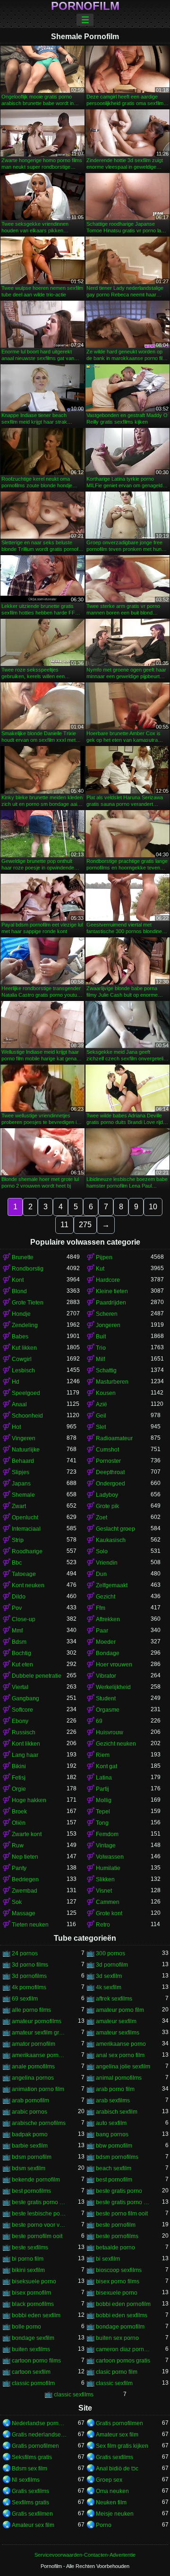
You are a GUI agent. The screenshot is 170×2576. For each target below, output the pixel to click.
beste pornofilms (117, 2236)
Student (106, 1698)
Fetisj (19, 1778)
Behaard (23, 1461)
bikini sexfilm (28, 2270)
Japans (21, 1484)
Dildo (19, 1597)
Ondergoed (110, 1484)
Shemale (23, 1495)
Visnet (104, 1891)
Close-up (24, 1619)
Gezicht (106, 1597)
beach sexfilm (114, 2168)
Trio (101, 1348)
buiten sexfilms (31, 2349)
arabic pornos (30, 2112)
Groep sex (109, 2480)
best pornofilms (31, 2191)
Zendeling (25, 1325)
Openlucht (25, 1518)
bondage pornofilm (120, 2327)
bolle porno (26, 2327)
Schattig (106, 1370)
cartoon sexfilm (31, 2372)
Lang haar (25, 1755)
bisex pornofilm (31, 2293)
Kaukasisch (111, 1540)
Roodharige (27, 1551)
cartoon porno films (36, 2361)
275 (85, 1225)
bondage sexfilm (33, 2338)
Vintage (106, 1846)
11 (64, 1225)
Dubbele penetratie (37, 1676)
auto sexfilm (111, 2123)
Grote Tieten (28, 1303)
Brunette (23, 1257)
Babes (20, 1337)
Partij (102, 1789)
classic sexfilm (114, 2383)
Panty (19, 1868)
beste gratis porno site (39, 2202)
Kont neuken (28, 1585)
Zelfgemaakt (112, 1585)
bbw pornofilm (114, 2146)
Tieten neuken (30, 1925)
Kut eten (22, 1665)
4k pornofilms (29, 1987)
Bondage (108, 1653)
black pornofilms (33, 2304)
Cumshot (107, 1450)
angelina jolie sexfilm (123, 2067)
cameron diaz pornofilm (123, 2349)
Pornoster (108, 1461)
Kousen (106, 1393)
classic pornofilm (33, 2383)
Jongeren (108, 1325)
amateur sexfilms (118, 2033)
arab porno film (115, 2089)
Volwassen (110, 1857)
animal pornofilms (119, 2078)
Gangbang (25, 1698)
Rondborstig (28, 1269)
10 (153, 1207)
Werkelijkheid (113, 1687)
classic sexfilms (74, 2395)
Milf (100, 1359)
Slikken (105, 1879)
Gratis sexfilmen (32, 2514)
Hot (16, 1427)
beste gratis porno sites (123, 2202)
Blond (19, 1291)
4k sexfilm (109, 1987)
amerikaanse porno (121, 2044)
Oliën (19, 1823)
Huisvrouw (110, 1732)
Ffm (101, 1608)
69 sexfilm (25, 1999)
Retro (103, 1925)
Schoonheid (27, 1416)
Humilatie (108, 1868)
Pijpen (104, 1257)
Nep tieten (25, 1857)
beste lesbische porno (39, 2214)
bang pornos (112, 2134)
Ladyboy (107, 1495)
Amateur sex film (117, 2435)
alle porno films (31, 2010)
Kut (100, 1269)
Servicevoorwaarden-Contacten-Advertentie (85, 2555)
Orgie (19, 1789)
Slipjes (21, 1472)
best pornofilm (114, 2180)
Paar (102, 1631)
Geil (101, 1416)
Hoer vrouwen (114, 1665)
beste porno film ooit (122, 2214)
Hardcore (108, 1280)
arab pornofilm (30, 2100)
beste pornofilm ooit (37, 2236)
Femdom (107, 1834)
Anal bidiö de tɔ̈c (117, 2469)
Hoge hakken (29, 1800)
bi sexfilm (108, 2259)
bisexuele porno (117, 2293)
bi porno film (28, 2259)
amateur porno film (120, 2010)
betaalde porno (115, 2248)
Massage (24, 1913)
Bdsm (19, 1642)
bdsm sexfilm (29, 2168)
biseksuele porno (34, 2281)
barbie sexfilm (30, 2146)
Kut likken (24, 1348)
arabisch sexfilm (117, 2112)
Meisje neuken (115, 2514)
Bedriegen (25, 1879)
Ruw (18, 1846)
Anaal (19, 1404)
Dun (101, 1574)
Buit (101, 1337)
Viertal (20, 1687)
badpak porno (30, 2134)
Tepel (103, 1812)
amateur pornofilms (37, 2021)
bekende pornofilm (36, 2180)
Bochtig (21, 1653)
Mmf (17, 1631)
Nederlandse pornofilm (39, 2423)
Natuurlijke (26, 1450)
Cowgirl (22, 1359)
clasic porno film (117, 2372)
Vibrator (106, 1676)
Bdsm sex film (30, 2469)
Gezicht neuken (116, 1744)
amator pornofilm (34, 2044)
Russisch (24, 1732)
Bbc (17, 1563)
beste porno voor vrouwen (39, 2225)
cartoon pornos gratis (123, 2361)
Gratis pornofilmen (119, 2423)
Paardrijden (111, 1303)
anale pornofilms (33, 2067)
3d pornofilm (112, 1965)
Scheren (107, 1314)
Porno (104, 2525)
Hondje (21, 1314)
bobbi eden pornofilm (123, 2304)
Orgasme (108, 1710)
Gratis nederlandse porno (39, 2435)
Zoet (102, 1518)
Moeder (106, 1642)
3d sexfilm (109, 1976)
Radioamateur (114, 1438)
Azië (102, 1404)
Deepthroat (110, 1472)
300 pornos (110, 1953)
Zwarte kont (27, 1834)
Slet (101, 1427)
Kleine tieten (112, 1291)
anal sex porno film (120, 2055)
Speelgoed (26, 1393)
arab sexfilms (113, 2100)
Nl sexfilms (26, 2480)
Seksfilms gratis (32, 2457)
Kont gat (106, 1766)
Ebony (20, 1721)
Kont (18, 1280)
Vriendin (107, 1563)
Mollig (104, 1800)
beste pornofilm (116, 2225)
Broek (19, 1812)
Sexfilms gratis (30, 2502)
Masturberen (112, 1382)
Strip (18, 1540)
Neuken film (111, 2502)
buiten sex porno (117, 2338)
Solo (102, 1551)
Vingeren (24, 1438)
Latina (104, 1778)
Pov (17, 1608)
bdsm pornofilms (117, 2157)
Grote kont (109, 1913)
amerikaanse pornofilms (39, 2055)
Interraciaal (26, 1529)
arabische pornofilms (39, 2123)
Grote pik (107, 1506)
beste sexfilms (30, 2248)
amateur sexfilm (116, 2021)
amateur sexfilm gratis (39, 2033)
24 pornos (25, 1953)
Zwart (19, 1506)
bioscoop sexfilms (119, 2270)
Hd (16, 1382)
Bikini (19, 1766)
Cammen (108, 1902)
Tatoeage (24, 1574)
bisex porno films (118, 2281)
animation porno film (38, 2089)
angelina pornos (33, 2078)
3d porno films (30, 1965)
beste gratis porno (119, 2191)
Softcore (22, 1710)
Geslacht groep (115, 1529)
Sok (17, 1902)
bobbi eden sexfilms (122, 2315)
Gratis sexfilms (115, 2457)
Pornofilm (85, 6)
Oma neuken (112, 2491)
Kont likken (26, 1744)
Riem (103, 1755)
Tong (102, 1823)
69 (99, 1721)
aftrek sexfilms (114, 1999)
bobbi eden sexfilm (36, 2315)
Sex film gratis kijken (122, 2446)
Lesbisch (23, 1370)
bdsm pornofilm (32, 2157)
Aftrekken (108, 1619)
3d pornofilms (29, 1976)
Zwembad (25, 1891)
